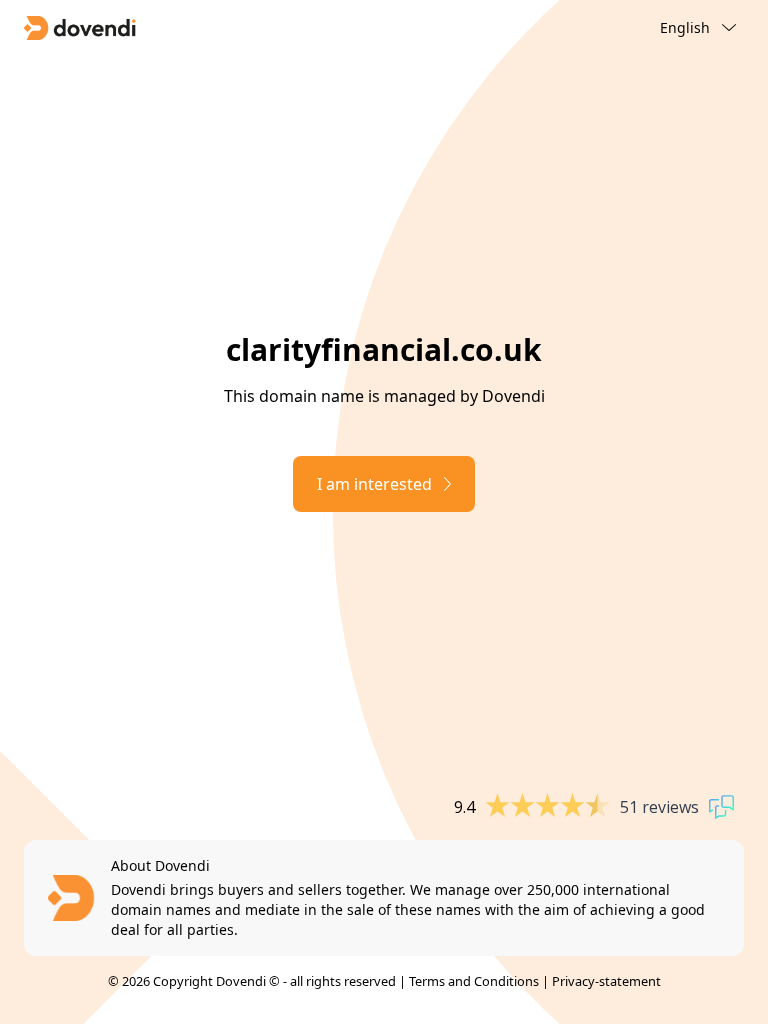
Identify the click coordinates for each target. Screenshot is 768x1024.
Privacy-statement (606, 981)
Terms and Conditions (474, 981)
